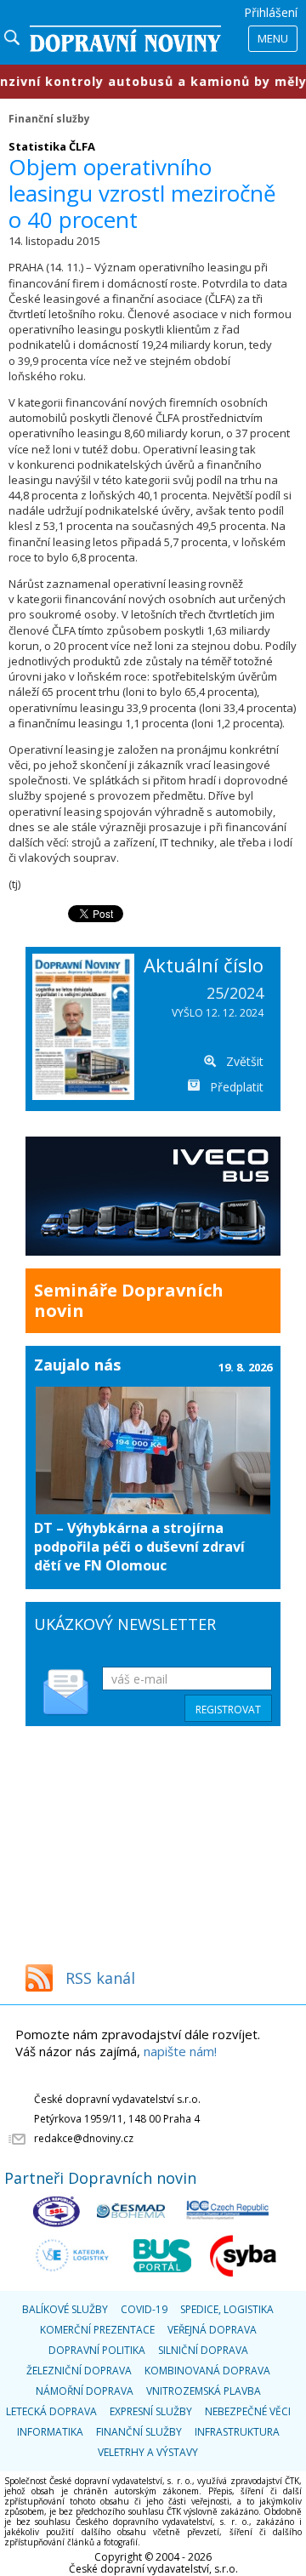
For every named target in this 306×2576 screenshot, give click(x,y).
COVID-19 (144, 2309)
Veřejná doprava (212, 2330)
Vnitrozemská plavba (204, 2391)
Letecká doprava (51, 2411)
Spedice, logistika (227, 2309)
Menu (273, 38)
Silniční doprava (203, 2350)
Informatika (50, 2432)
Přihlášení (271, 12)
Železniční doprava (79, 2371)
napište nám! (180, 2051)
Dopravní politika (97, 2350)
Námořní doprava (85, 2391)
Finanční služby (49, 118)
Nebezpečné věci (248, 2411)
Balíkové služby (65, 2309)
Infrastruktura (237, 2432)
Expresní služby (151, 2411)
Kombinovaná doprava (207, 2371)
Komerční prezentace (97, 2330)
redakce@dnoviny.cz (84, 2138)
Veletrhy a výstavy (148, 2452)
